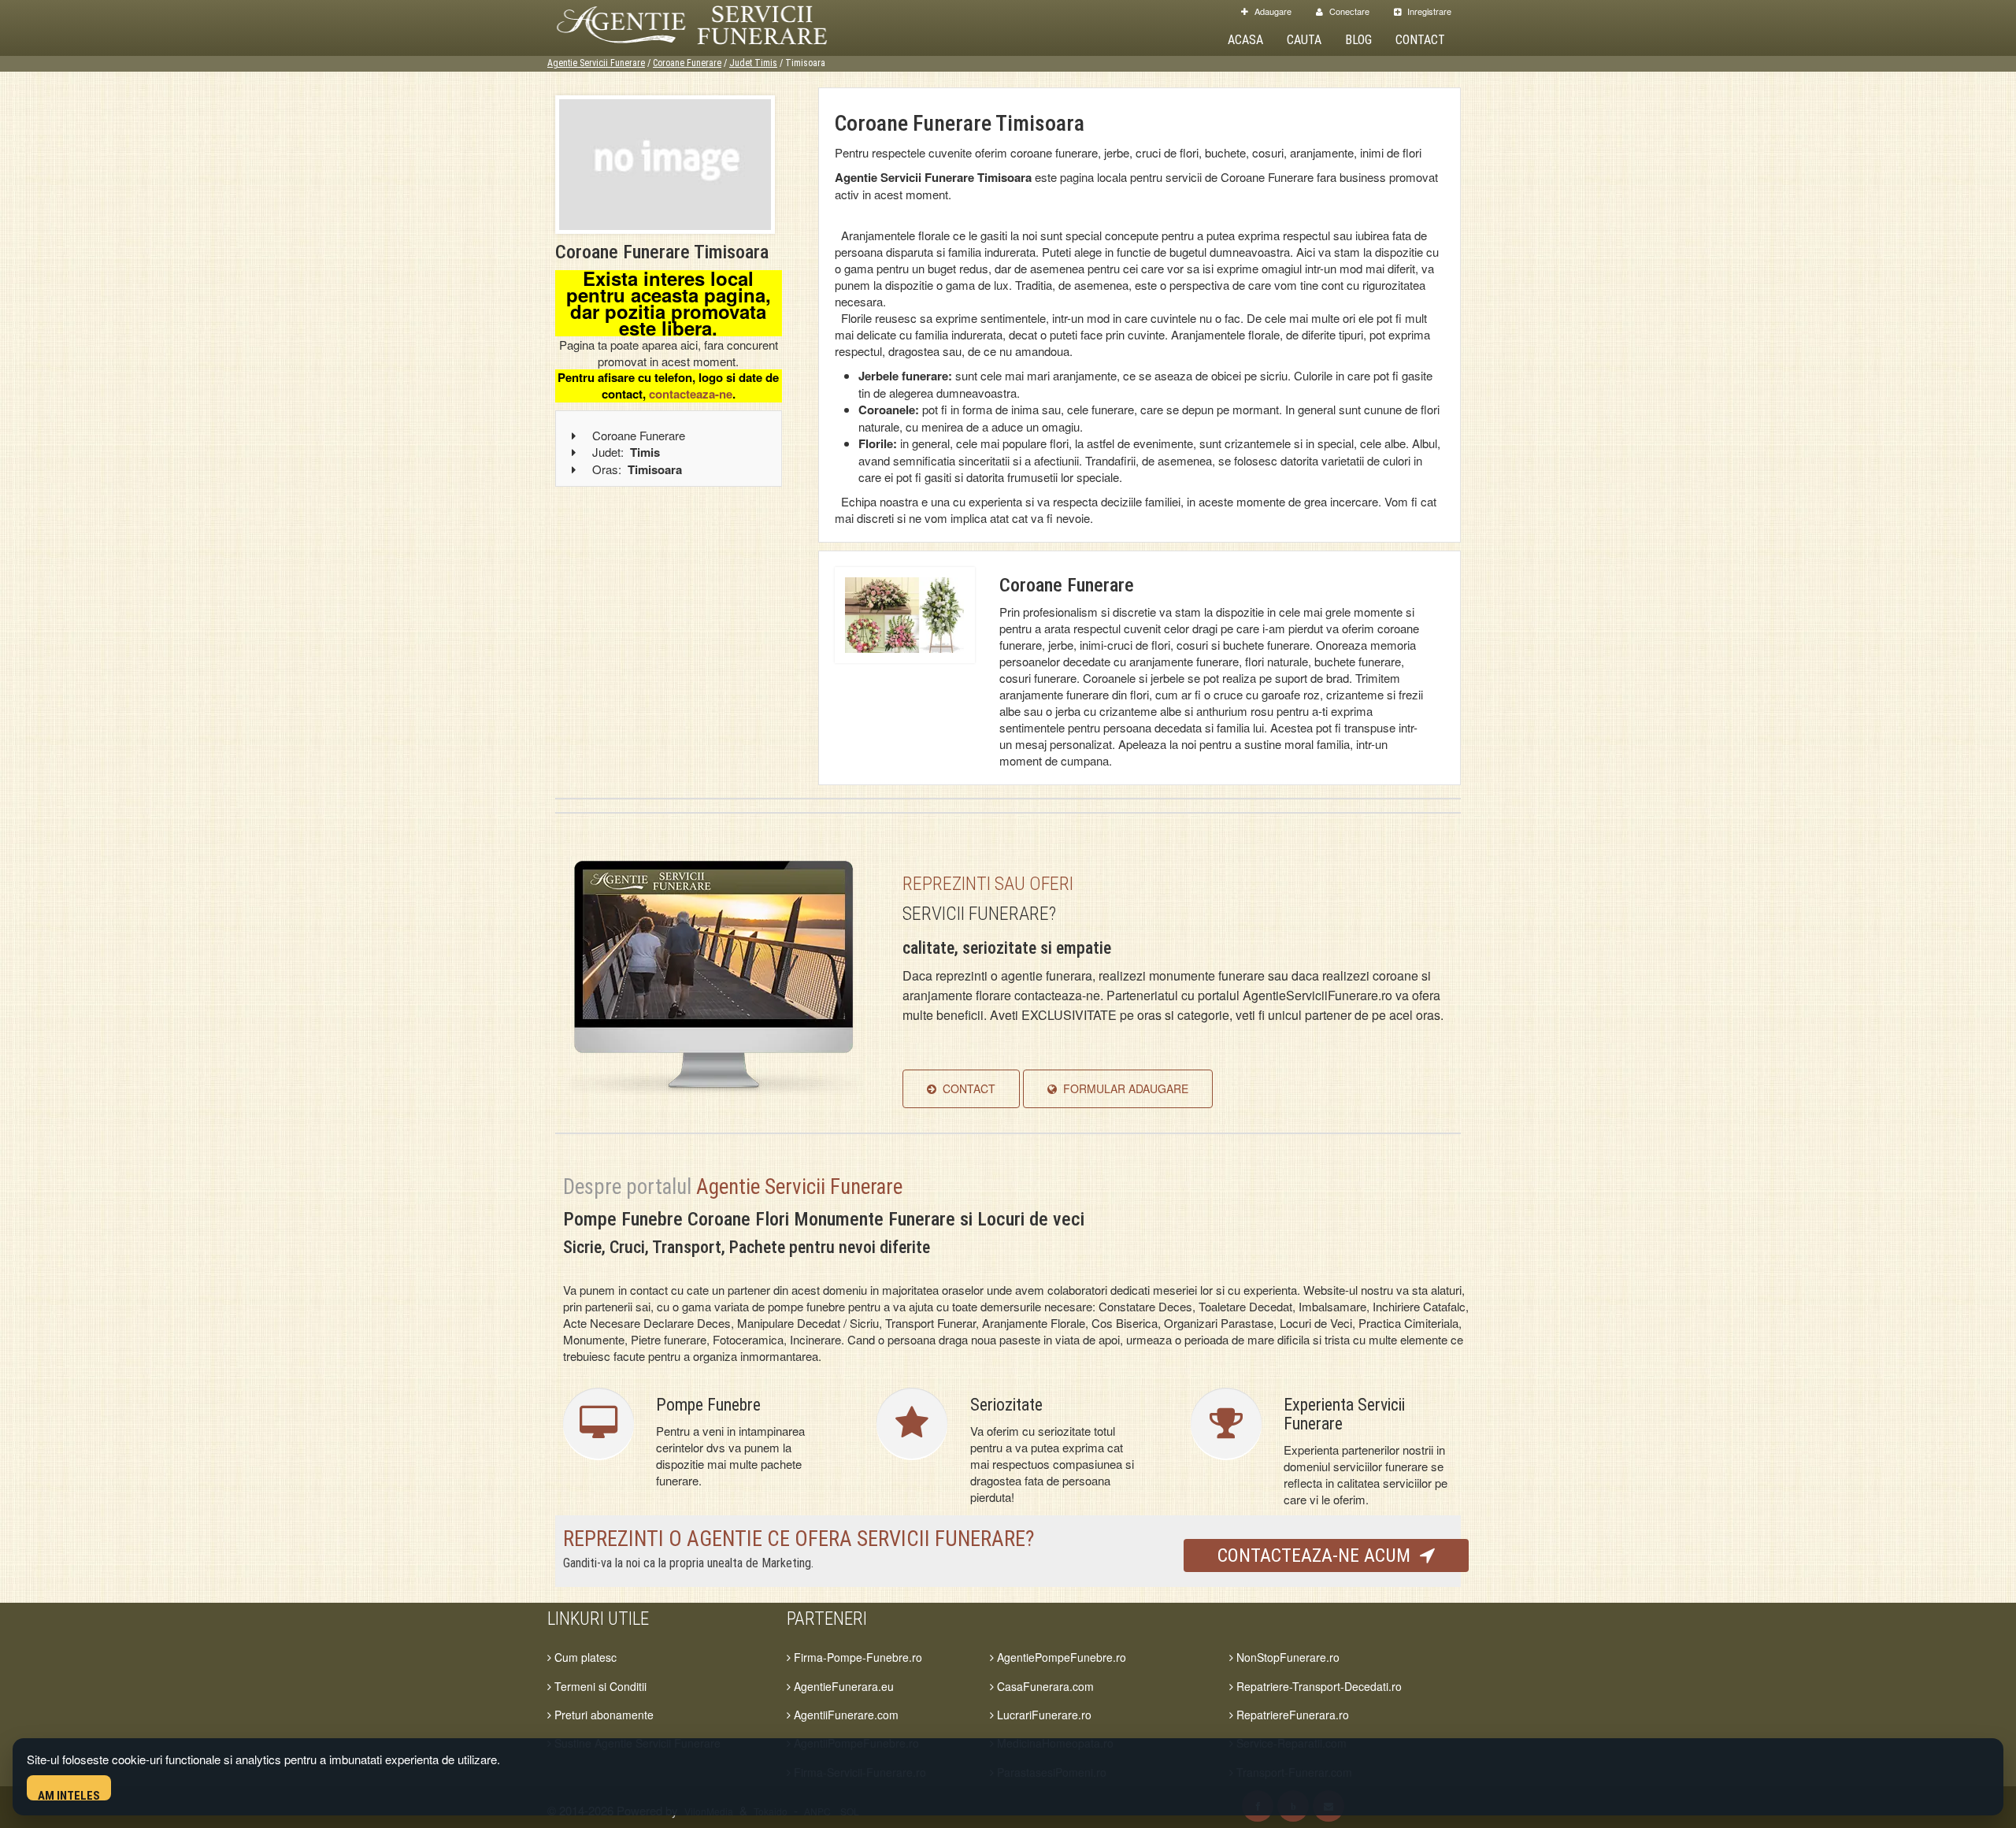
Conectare (1348, 11)
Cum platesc (584, 1657)
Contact (1420, 40)
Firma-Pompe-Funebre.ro (856, 1657)
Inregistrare (1428, 11)
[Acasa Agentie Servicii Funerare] (709, 22)
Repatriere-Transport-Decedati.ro (1317, 1686)
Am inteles (69, 1795)
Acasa (1245, 40)
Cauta (1304, 40)
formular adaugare (1123, 1088)
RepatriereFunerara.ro (1291, 1715)
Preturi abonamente (602, 1715)
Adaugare (1272, 11)
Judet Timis (753, 63)
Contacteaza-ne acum (1319, 1555)
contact (966, 1088)
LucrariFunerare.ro (1043, 1715)
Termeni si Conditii (599, 1686)
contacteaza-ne (691, 394)
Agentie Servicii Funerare (596, 63)
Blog (1358, 40)
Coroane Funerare (687, 63)
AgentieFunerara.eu (842, 1686)
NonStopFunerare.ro (1286, 1657)
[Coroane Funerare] (905, 613)
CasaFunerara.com (1044, 1686)
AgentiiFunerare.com (845, 1715)
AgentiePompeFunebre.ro (1060, 1657)
